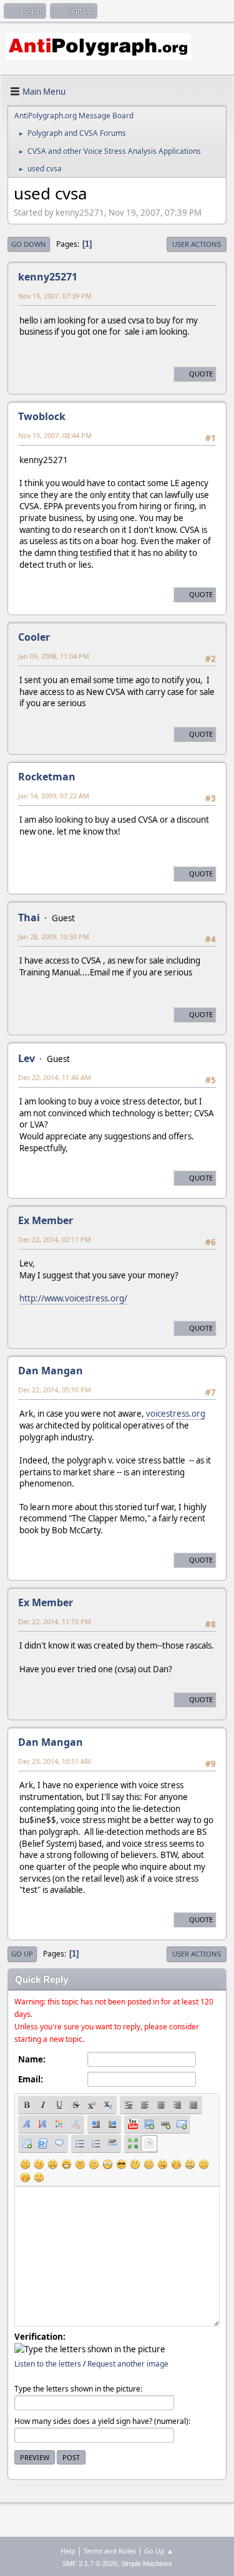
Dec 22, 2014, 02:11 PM (55, 1239)
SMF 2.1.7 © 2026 (90, 2564)
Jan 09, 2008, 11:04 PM (54, 656)
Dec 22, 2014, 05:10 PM (55, 1390)
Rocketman (47, 777)
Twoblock (42, 416)
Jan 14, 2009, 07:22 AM (54, 796)
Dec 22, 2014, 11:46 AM (55, 1077)
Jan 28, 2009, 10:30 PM (54, 936)
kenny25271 (48, 277)
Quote (201, 374)
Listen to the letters (48, 2364)
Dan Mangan (51, 1371)
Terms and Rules (110, 2551)
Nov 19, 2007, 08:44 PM (55, 435)
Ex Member (46, 1220)
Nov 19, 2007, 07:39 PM (55, 296)
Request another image (128, 2364)
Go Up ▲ (159, 2551)
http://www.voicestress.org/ (73, 1298)
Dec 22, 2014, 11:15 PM (55, 1621)
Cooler (34, 637)
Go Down (29, 244)
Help (68, 2551)
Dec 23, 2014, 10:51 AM (55, 1761)
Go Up (22, 1954)
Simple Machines (147, 2564)
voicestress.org (176, 1414)
